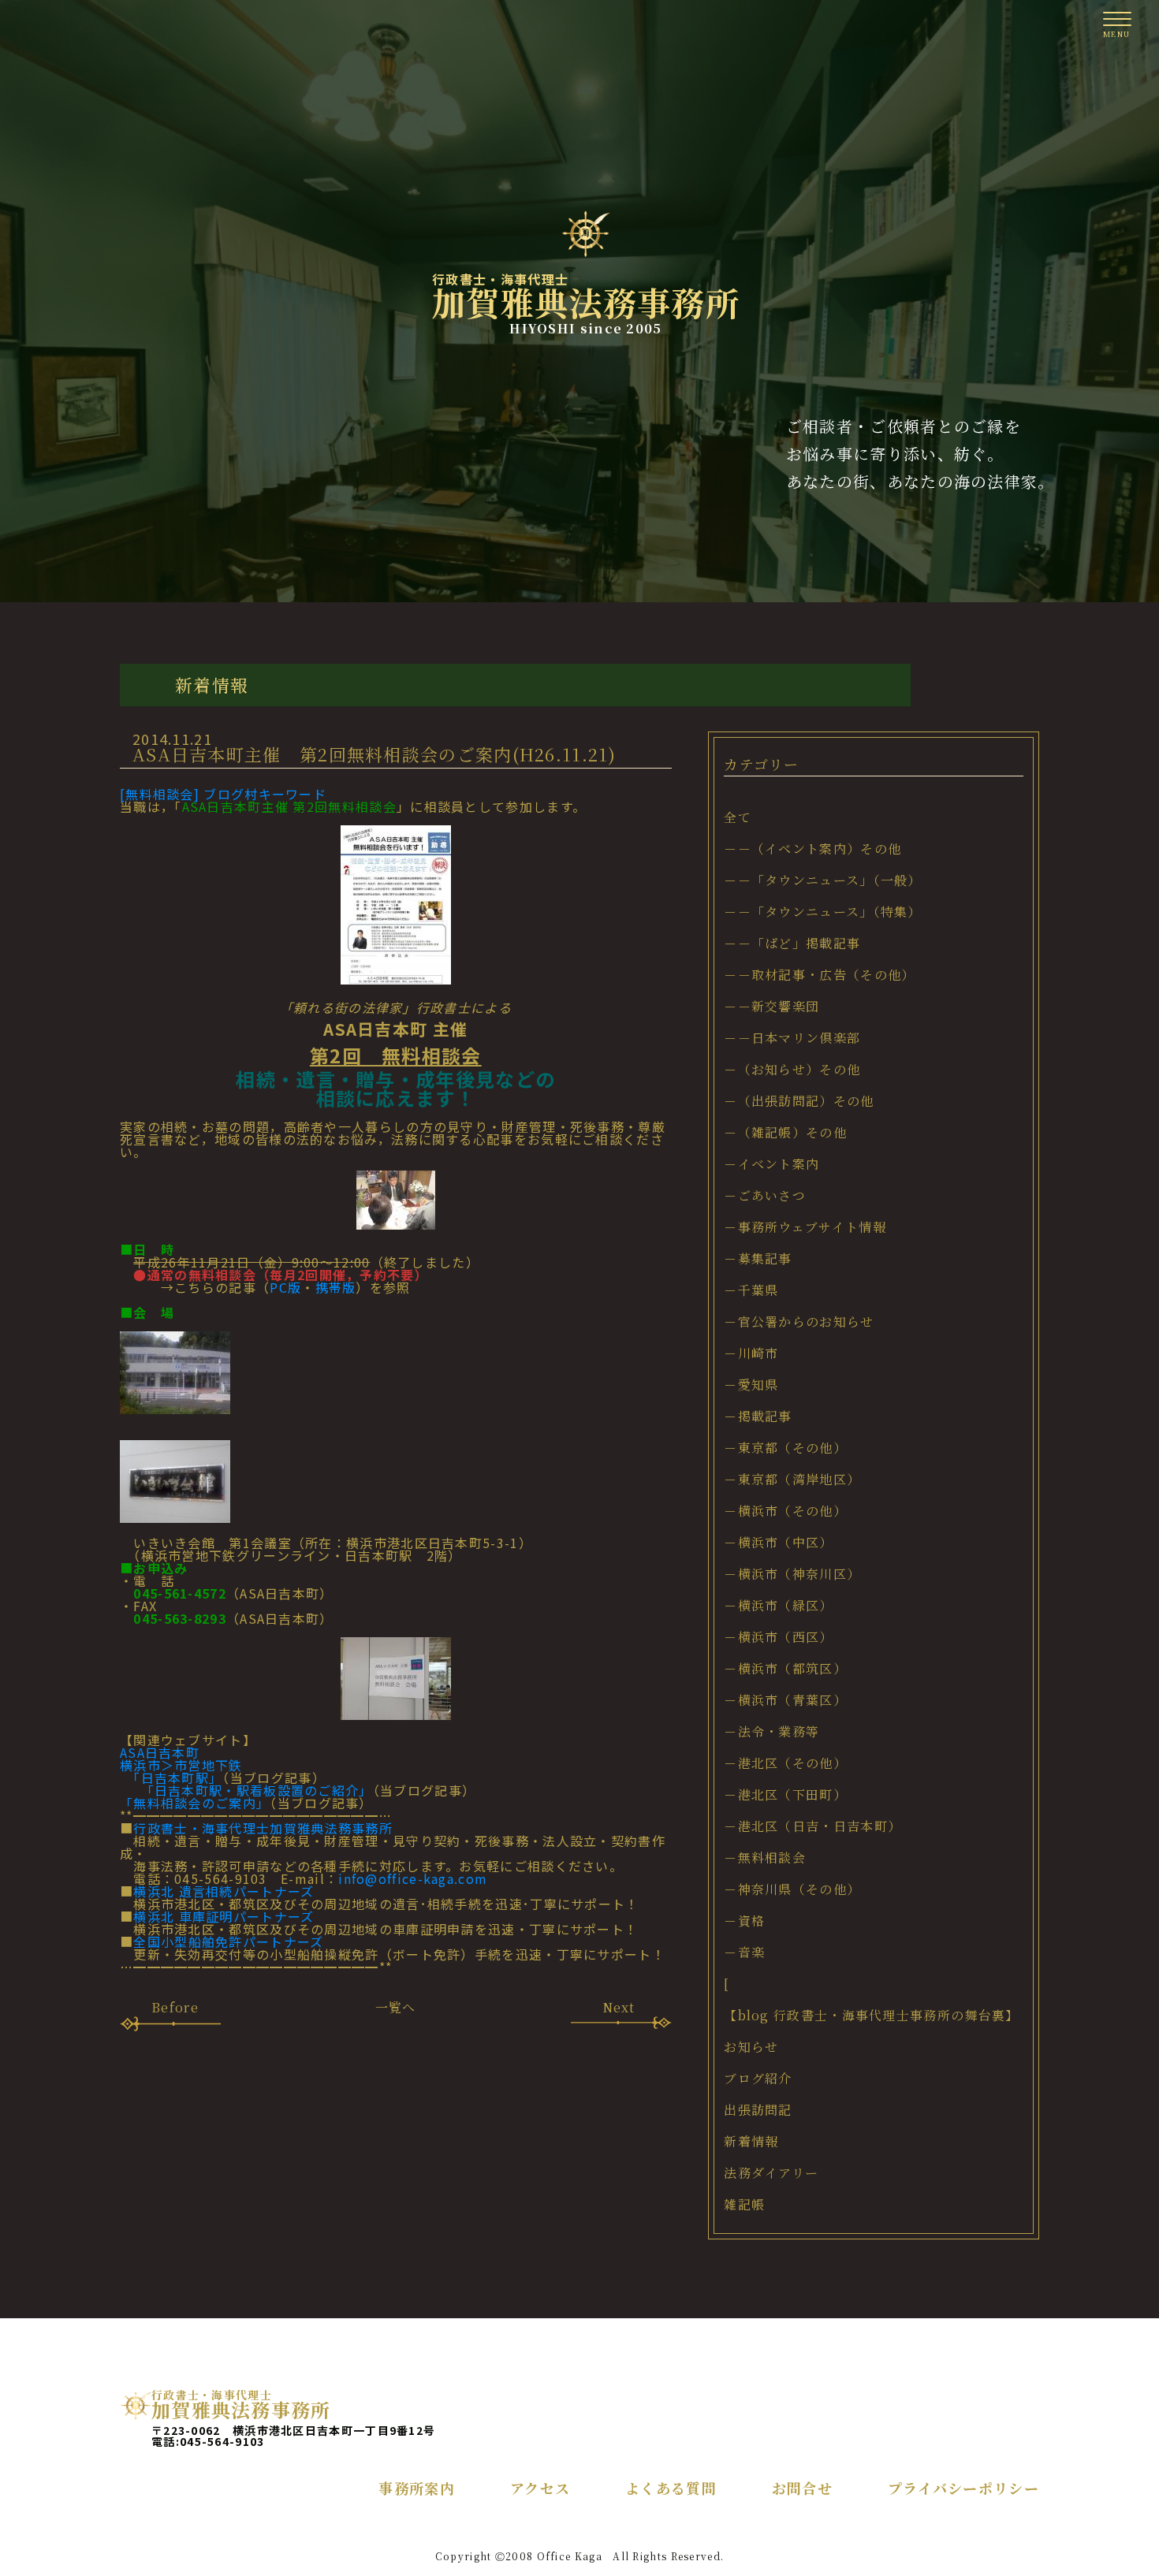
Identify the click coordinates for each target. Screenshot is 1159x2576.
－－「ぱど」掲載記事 (792, 943)
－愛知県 (751, 1385)
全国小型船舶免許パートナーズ (228, 1941)
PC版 (285, 1287)
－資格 (744, 1921)
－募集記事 (758, 1258)
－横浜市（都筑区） (785, 1668)
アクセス (540, 2488)
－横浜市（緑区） (778, 1605)
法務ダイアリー (771, 2173)
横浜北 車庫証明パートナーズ (224, 1916)
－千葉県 (751, 1290)
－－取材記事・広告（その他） (819, 975)
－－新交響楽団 (771, 1006)
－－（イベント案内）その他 (812, 849)
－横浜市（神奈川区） (792, 1574)
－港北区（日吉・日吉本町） (812, 1826)
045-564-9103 (222, 2441)
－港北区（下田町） (785, 1794)
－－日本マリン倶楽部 (792, 1038)
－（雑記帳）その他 (785, 1132)
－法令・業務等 (771, 1731)
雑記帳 (744, 2204)
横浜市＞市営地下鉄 (181, 1765)
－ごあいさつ (765, 1195)
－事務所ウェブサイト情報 (805, 1227)
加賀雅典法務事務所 (586, 304)
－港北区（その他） (785, 1763)
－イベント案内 (771, 1164)
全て (738, 817)
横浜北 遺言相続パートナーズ (224, 1891)
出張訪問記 (758, 2110)
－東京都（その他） (785, 1448)
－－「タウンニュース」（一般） (823, 880)
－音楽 (744, 1952)
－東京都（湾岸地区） (792, 1479)
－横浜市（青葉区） (785, 1700)
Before (175, 2007)
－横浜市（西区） (778, 1637)
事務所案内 (417, 2488)
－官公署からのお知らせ (799, 1322)
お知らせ (751, 2047)
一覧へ (396, 2007)
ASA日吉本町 (160, 1752)
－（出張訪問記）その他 (799, 1101)
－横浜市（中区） (778, 1542)
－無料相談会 (765, 1858)
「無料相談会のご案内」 (195, 1803)
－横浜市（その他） (785, 1511)
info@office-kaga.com (413, 1878)
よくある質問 (671, 2488)
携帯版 (336, 1287)
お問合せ (802, 2488)
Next (619, 2007)
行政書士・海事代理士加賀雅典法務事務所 (263, 1828)
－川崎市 (751, 1353)
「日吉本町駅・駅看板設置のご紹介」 (246, 1790)
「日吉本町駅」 (171, 1778)
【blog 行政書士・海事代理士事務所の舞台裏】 (871, 2015)
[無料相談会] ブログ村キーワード (223, 794)
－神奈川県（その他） (792, 1889)
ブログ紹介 (758, 2078)
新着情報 (751, 2141)
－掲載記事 (758, 1416)
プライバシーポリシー (963, 2488)
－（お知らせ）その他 (792, 1069)
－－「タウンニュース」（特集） (823, 912)
